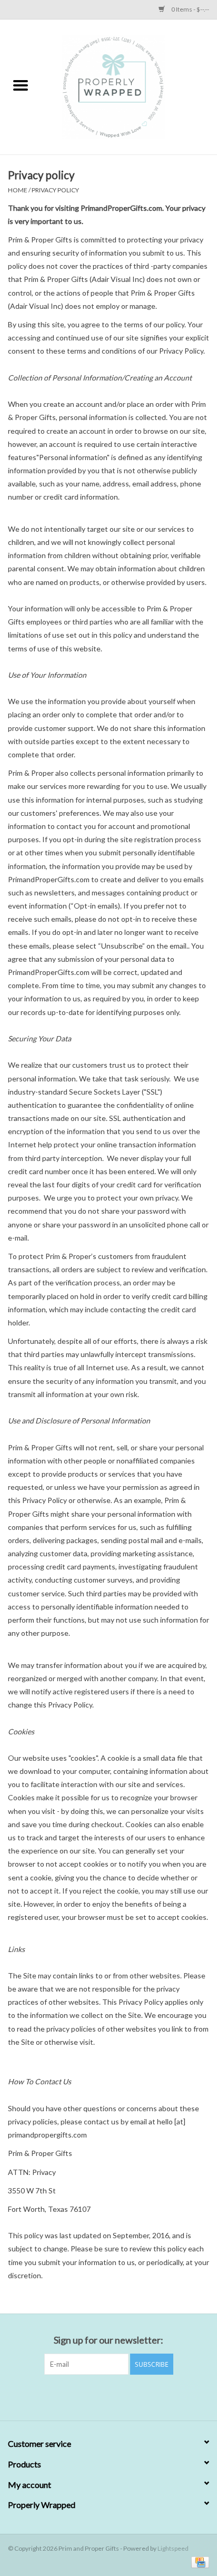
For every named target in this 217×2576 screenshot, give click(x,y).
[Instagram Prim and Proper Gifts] (118, 2396)
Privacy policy (55, 190)
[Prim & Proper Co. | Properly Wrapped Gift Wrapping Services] (129, 86)
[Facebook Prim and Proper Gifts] (100, 2396)
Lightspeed (173, 2548)
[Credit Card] (198, 2562)
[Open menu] (21, 85)
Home (18, 190)
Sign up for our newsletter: (108, 2340)
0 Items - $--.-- (190, 9)
